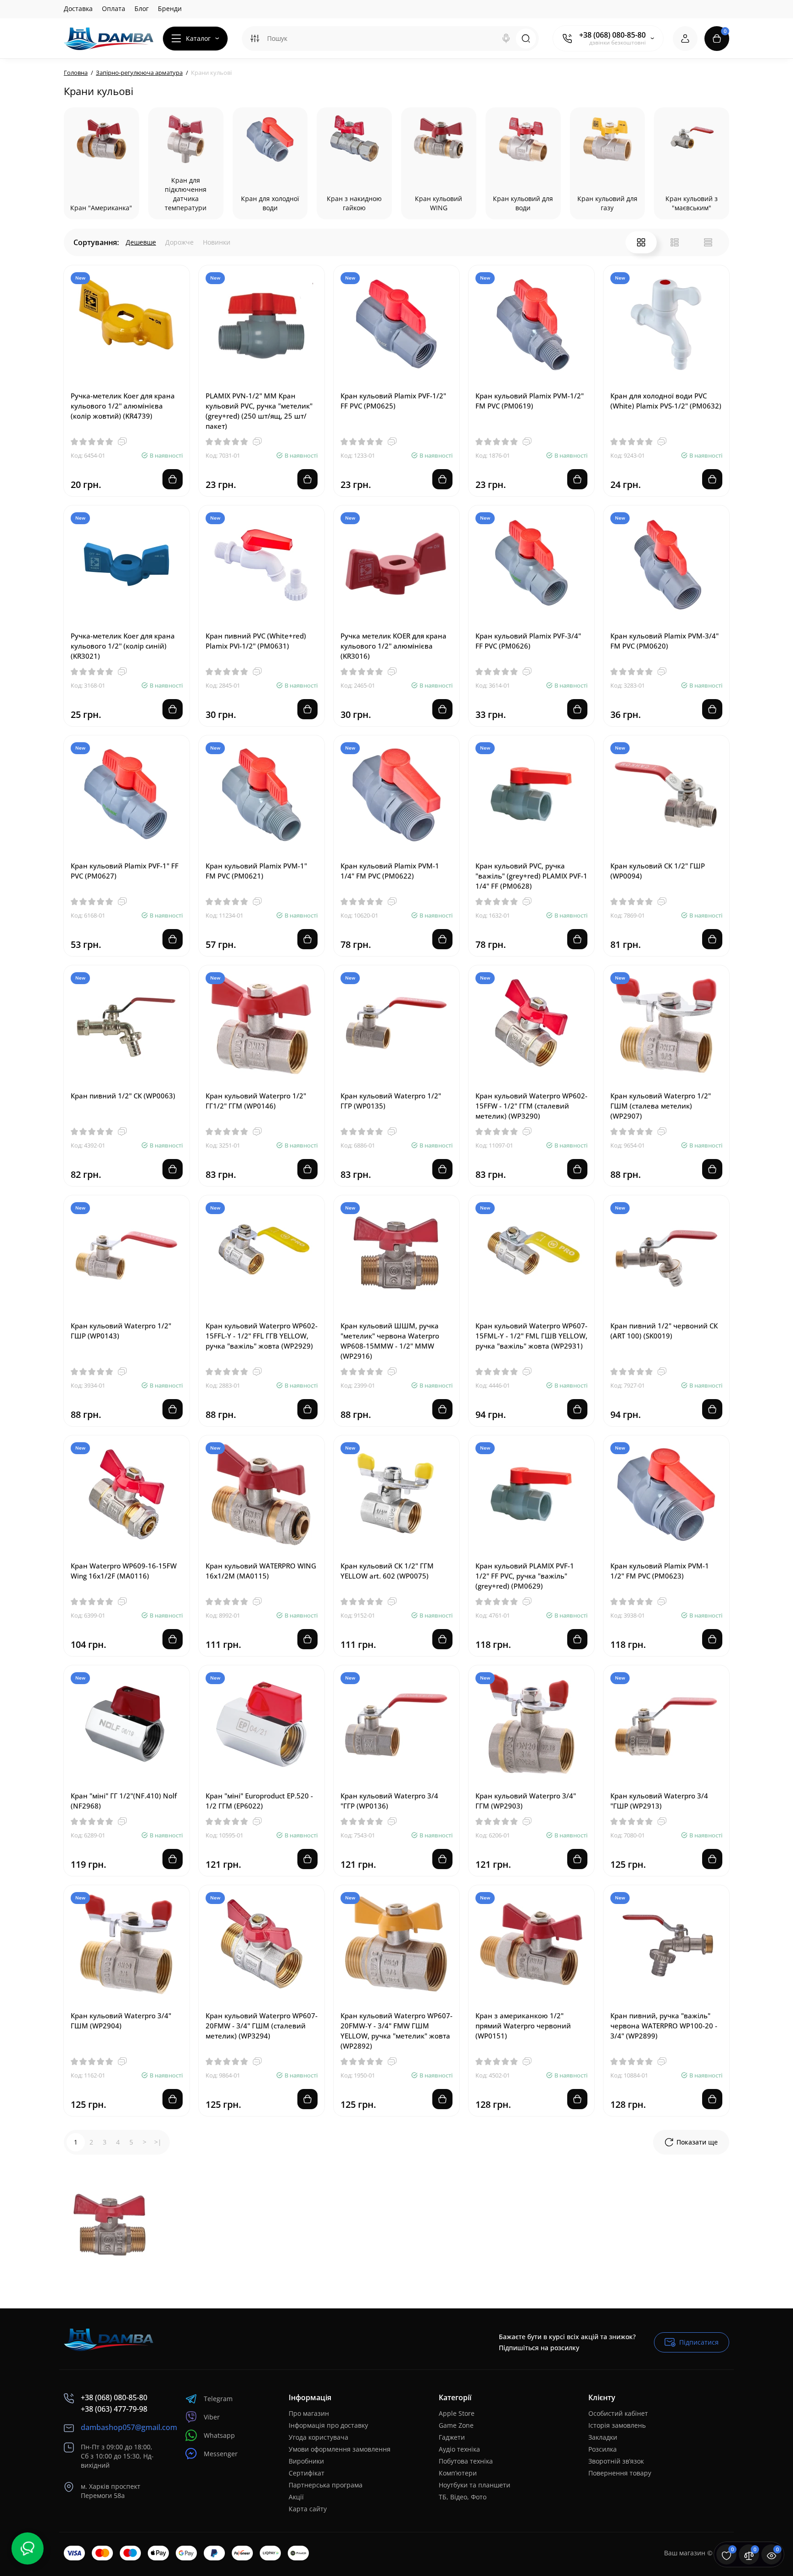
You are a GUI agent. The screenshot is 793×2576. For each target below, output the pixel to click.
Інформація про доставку (328, 2425)
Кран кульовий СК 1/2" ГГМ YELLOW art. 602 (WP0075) (387, 1571)
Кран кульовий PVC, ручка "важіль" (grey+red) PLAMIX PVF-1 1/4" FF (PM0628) (531, 876)
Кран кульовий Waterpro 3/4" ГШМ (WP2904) (121, 2021)
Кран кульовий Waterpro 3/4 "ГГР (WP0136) (389, 1801)
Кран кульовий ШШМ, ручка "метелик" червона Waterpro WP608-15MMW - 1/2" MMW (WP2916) (390, 1341)
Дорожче (179, 242)
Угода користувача (318, 2437)
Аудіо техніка (459, 2449)
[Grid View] (641, 242)
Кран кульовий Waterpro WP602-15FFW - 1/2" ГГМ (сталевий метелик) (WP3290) (531, 1106)
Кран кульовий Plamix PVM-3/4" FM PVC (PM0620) (665, 641)
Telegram (218, 2399)
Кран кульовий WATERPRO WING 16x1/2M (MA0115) (261, 1571)
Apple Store (457, 2413)
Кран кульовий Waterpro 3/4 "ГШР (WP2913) (659, 1801)
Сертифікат (307, 2473)
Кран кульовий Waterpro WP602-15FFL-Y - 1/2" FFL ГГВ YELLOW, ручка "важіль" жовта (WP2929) (262, 1336)
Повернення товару (620, 2473)
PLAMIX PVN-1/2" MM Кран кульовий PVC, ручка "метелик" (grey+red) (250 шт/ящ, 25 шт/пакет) (259, 411)
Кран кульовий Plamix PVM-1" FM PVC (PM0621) (256, 871)
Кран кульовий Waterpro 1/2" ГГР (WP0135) (391, 1101)
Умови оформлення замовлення (340, 2449)
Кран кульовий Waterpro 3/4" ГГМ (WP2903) (526, 1801)
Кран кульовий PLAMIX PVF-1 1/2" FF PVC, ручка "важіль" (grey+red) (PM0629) (525, 1576)
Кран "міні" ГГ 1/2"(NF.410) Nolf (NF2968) (124, 1801)
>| (158, 2142)
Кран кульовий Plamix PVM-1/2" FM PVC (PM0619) (530, 401)
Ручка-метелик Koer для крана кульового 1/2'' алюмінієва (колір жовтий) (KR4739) (123, 406)
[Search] (506, 39)
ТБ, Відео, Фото (463, 2497)
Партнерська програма (326, 2485)
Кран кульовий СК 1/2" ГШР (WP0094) (658, 871)
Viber (212, 2417)
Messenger (221, 2454)
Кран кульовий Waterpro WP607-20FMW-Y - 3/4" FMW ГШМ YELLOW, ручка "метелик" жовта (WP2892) (396, 2031)
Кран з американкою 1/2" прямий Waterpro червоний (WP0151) (523, 2026)
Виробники (306, 2461)
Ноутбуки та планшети (475, 2485)
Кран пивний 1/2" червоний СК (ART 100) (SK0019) (664, 1331)
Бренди (170, 8)
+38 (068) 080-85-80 (612, 35)
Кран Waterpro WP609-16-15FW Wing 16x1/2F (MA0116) (124, 1571)
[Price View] (708, 242)
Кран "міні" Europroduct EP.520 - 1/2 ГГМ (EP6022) (259, 1801)
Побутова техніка (466, 2461)
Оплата (114, 8)
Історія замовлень (617, 2425)
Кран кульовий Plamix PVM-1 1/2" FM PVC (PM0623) (660, 1571)
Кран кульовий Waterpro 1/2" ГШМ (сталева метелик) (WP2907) (661, 1106)
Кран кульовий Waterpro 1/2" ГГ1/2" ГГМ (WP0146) (256, 1101)
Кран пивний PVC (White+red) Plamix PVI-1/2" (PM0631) (256, 641)
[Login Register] (685, 39)
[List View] (675, 242)
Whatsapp (219, 2435)
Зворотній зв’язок (616, 2461)
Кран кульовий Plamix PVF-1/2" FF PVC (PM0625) (393, 401)
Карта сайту (308, 2509)
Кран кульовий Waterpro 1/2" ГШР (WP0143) (121, 1331)
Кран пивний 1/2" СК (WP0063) (123, 1096)
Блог (142, 8)
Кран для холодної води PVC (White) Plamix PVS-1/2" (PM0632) (666, 401)
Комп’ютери (458, 2473)
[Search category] (255, 39)
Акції (296, 2497)
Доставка (78, 8)
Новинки (217, 242)
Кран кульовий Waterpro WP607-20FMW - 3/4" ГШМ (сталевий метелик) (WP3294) (262, 2026)
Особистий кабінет (618, 2413)
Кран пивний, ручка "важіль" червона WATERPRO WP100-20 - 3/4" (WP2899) (664, 2026)
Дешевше (141, 242)
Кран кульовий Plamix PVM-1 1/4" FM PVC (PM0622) (390, 871)
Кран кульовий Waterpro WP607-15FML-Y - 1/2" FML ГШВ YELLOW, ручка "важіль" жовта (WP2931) (531, 1336)
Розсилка (603, 2449)
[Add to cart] (173, 479)
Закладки (603, 2437)
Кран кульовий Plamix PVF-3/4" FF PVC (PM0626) (528, 641)
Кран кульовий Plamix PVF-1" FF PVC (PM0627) (125, 871)
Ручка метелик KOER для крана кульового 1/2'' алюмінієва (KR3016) (394, 646)
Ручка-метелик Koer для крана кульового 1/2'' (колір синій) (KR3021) (123, 646)
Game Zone (456, 2425)
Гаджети (452, 2437)
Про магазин (309, 2413)
